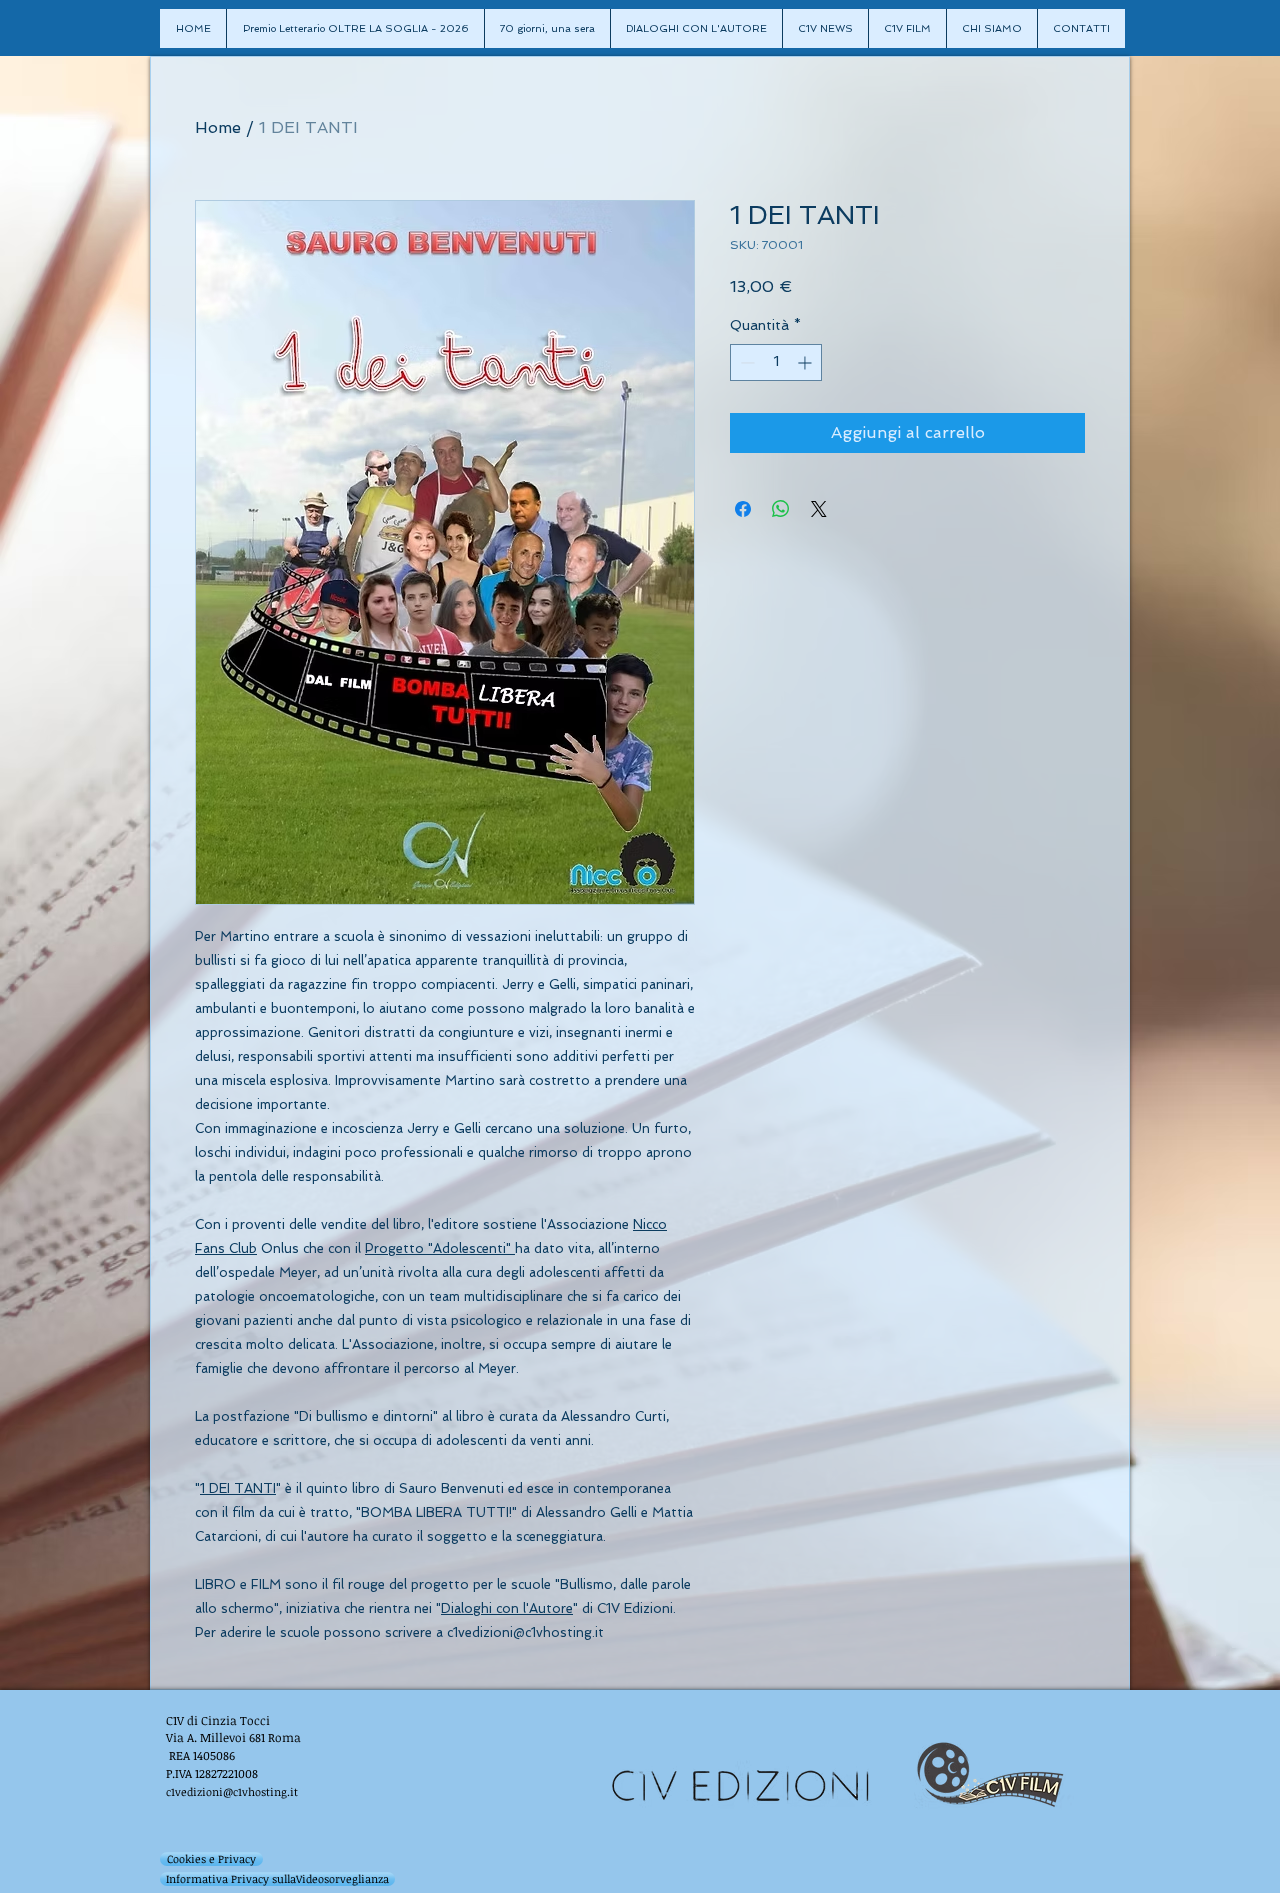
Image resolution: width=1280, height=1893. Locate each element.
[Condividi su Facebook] (743, 509)
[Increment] (806, 362)
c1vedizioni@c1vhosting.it (232, 1791)
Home (218, 127)
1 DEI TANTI (238, 1488)
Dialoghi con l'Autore (507, 1608)
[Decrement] (745, 362)
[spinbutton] (776, 362)
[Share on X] (819, 509)
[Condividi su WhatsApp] (781, 509)
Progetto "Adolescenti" (440, 1248)
